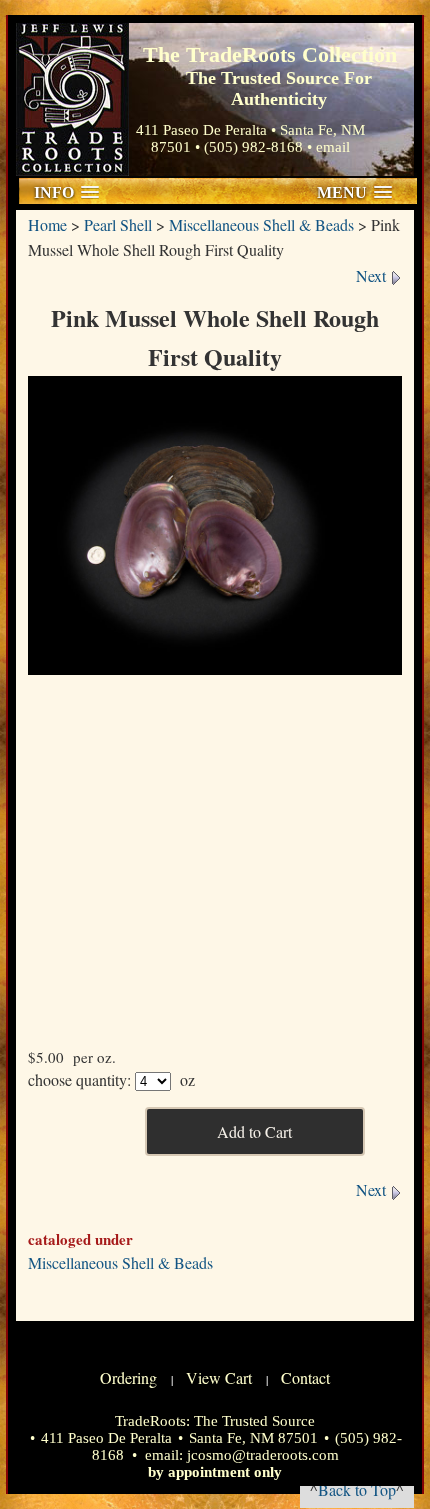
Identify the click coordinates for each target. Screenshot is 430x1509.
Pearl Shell (118, 224)
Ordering (128, 1377)
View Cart (219, 1377)
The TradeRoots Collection (72, 99)
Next (373, 275)
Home (47, 224)
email (333, 147)
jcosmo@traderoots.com (263, 1455)
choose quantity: (79, 1079)
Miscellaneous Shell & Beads (261, 224)
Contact (305, 1377)
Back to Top (357, 1489)
